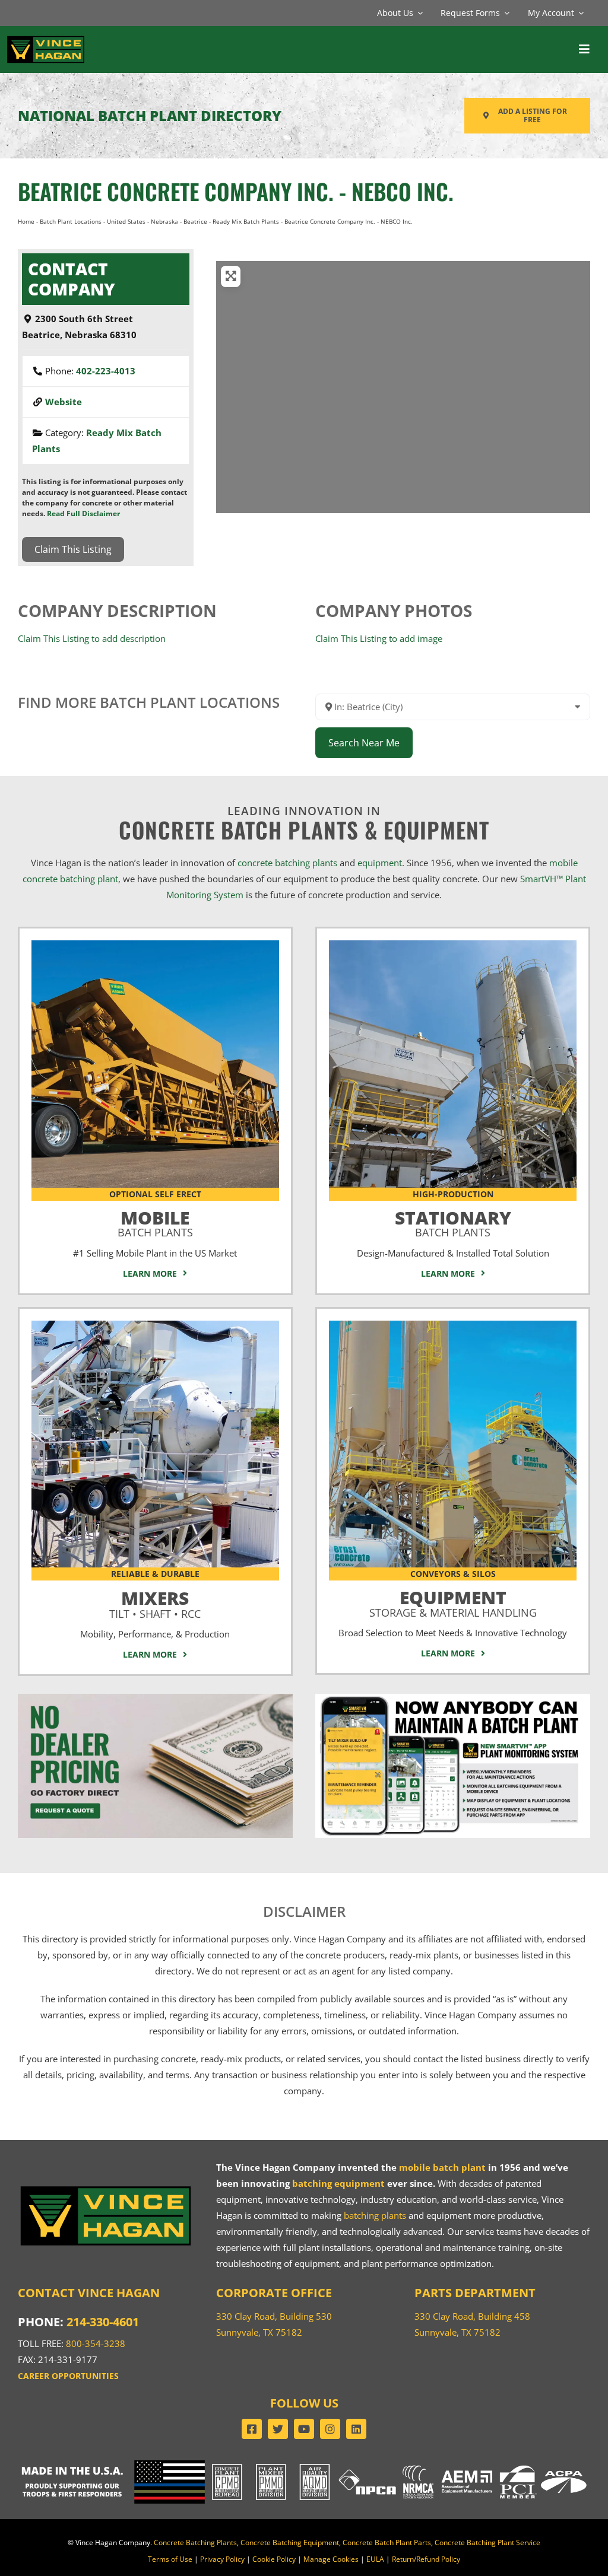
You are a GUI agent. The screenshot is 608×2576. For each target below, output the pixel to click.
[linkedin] (356, 2429)
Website (64, 402)
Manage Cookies (331, 2559)
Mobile (155, 1221)
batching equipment (338, 2183)
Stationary (453, 1221)
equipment (380, 863)
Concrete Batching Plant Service (487, 2542)
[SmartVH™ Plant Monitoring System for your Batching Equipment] (453, 1698)
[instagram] (330, 2429)
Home (26, 221)
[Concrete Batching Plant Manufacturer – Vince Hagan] (46, 39)
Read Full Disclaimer (83, 513)
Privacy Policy (222, 2559)
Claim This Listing (73, 549)
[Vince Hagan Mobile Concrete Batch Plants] (155, 944)
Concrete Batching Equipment (290, 2542)
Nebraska (164, 221)
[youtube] (304, 2429)
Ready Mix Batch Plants (246, 221)
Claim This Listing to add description (92, 638)
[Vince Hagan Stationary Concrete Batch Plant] (453, 944)
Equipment (453, 1601)
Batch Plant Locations (71, 221)
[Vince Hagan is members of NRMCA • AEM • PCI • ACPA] (495, 2464)
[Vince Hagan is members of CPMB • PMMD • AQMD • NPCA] (304, 2464)
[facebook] (252, 2429)
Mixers (155, 1602)
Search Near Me (364, 743)
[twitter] (278, 2429)
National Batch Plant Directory (150, 115)
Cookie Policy (274, 2559)
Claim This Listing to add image (379, 638)
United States (126, 221)
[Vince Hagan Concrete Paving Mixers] (155, 1325)
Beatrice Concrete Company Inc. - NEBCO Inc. (236, 191)
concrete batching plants (287, 863)
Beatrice (195, 221)
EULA (375, 2559)
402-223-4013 (106, 371)
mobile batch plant (442, 2167)
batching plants (375, 2215)
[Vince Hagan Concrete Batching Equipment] (453, 1325)
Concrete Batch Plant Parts (387, 2542)
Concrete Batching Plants (195, 2542)
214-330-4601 (103, 2322)
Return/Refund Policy (426, 2559)
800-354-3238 (96, 2343)
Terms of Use (170, 2559)
